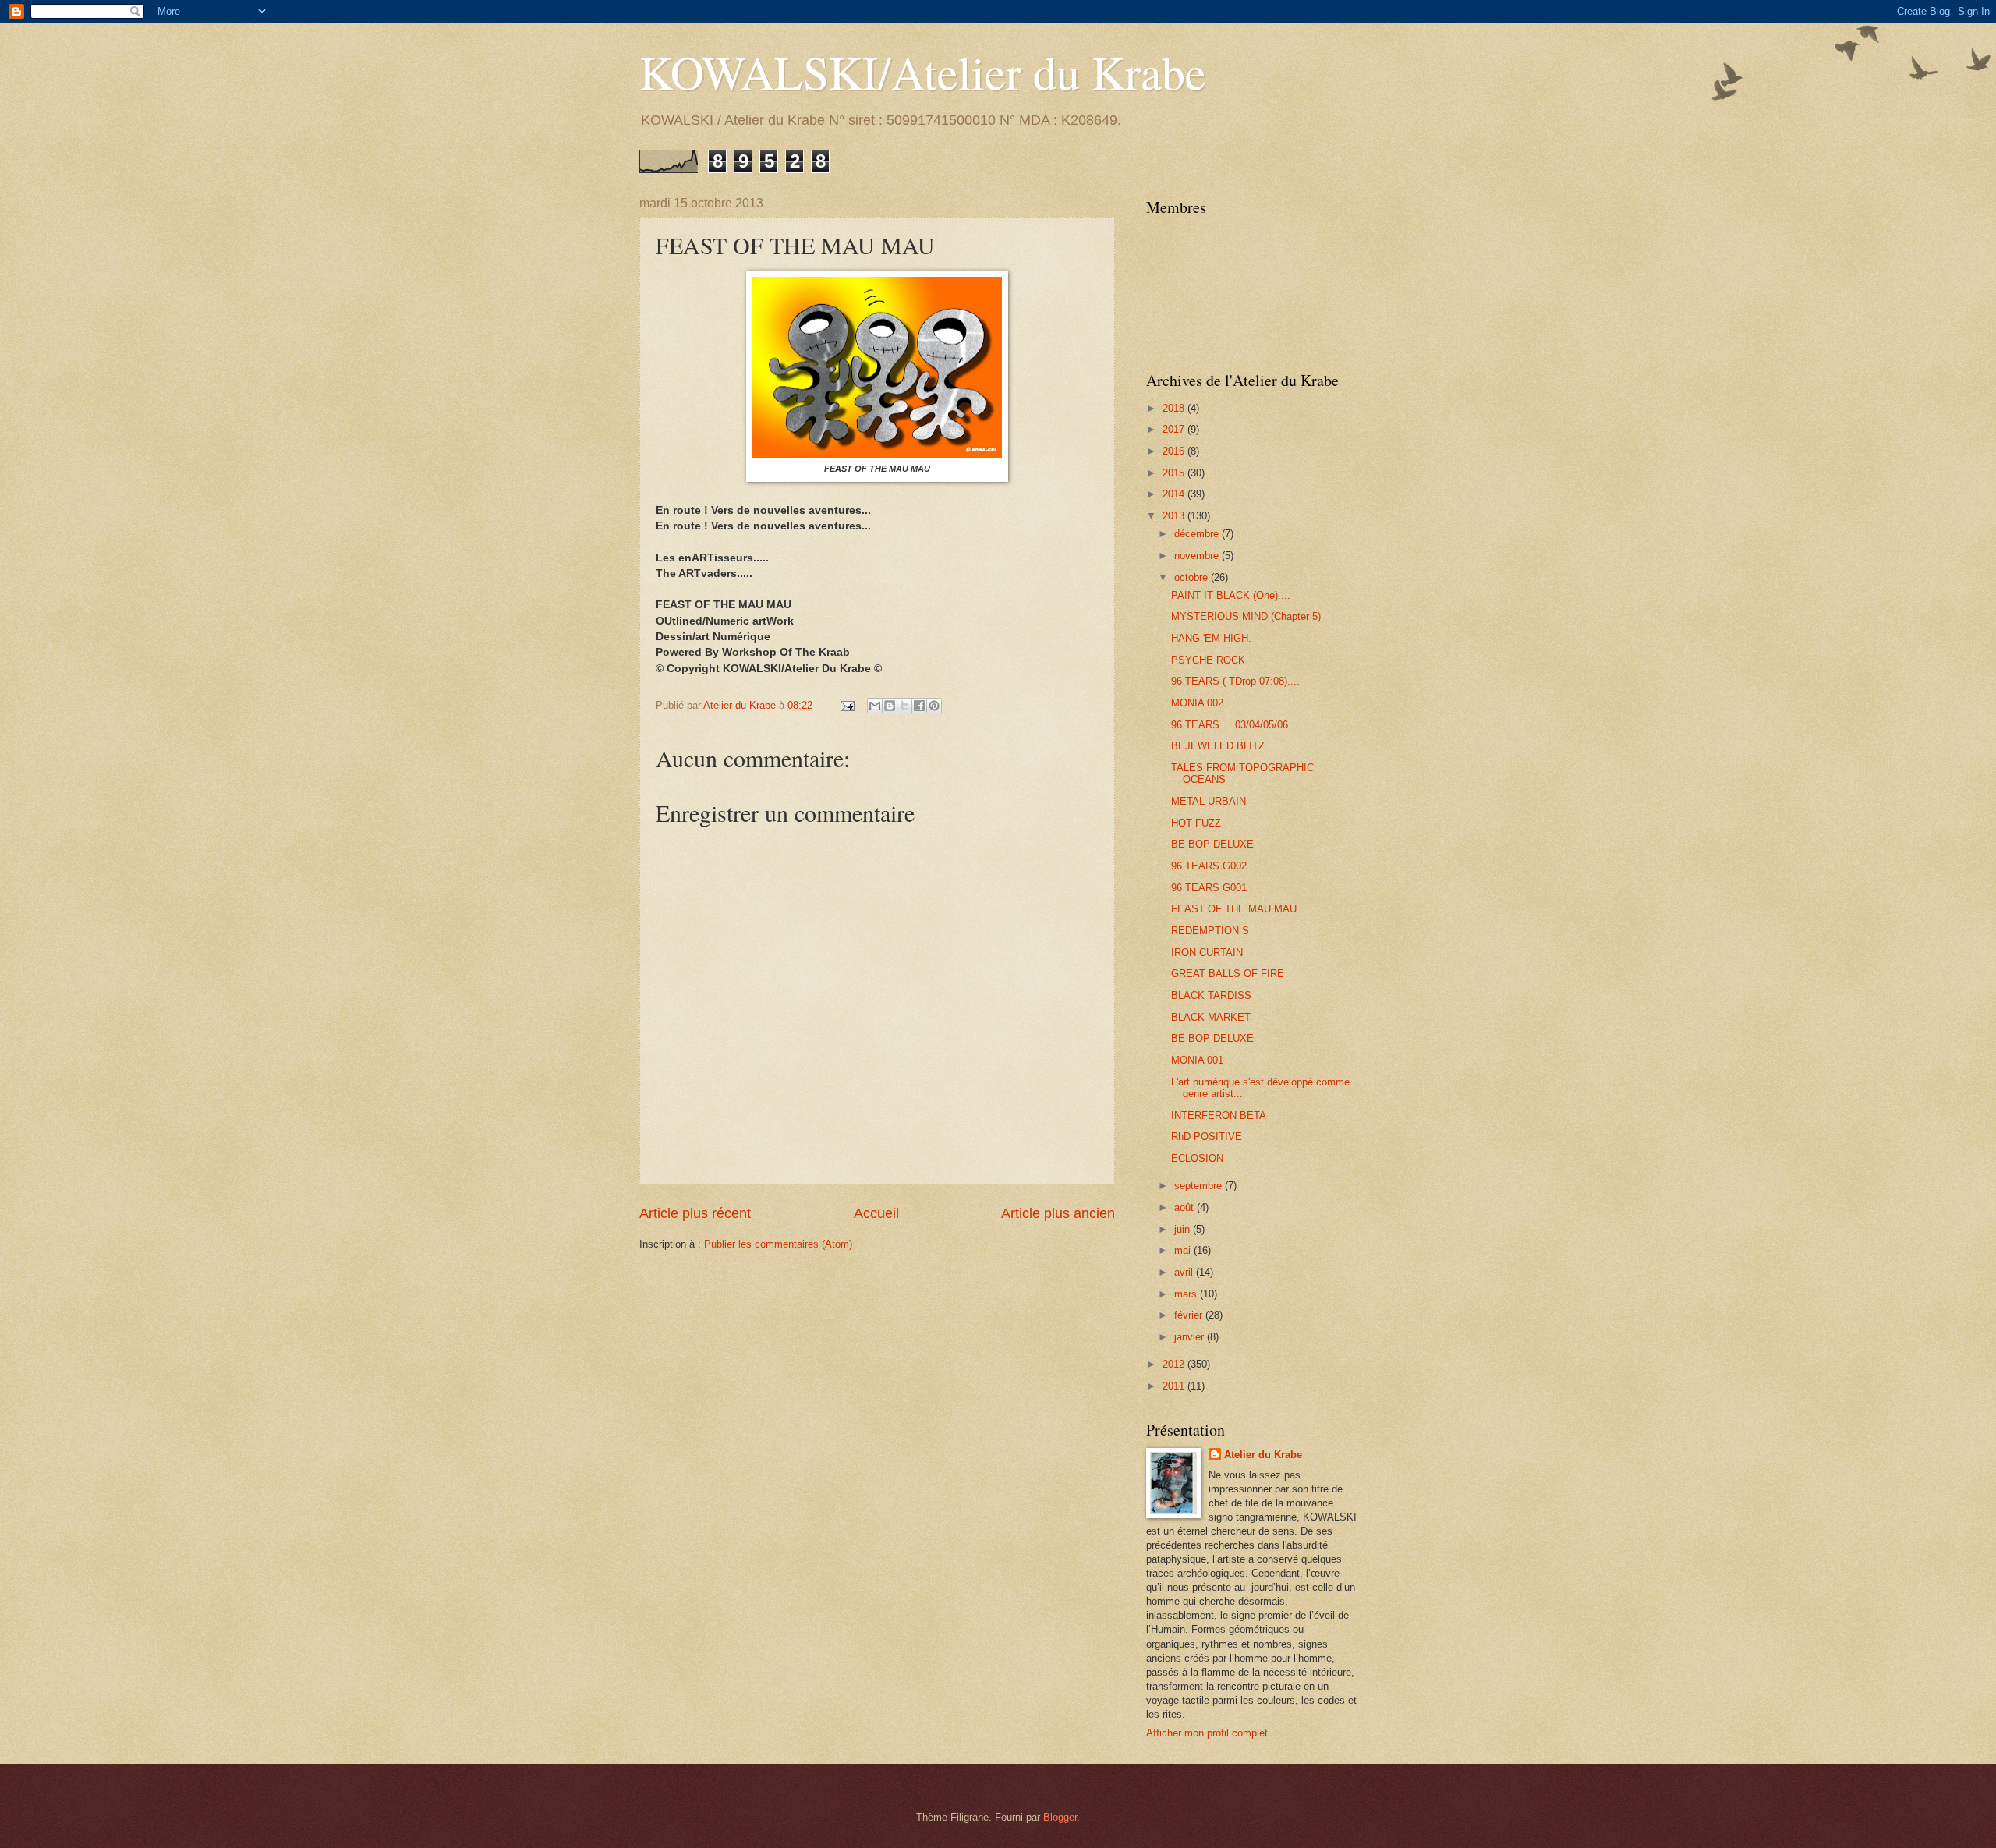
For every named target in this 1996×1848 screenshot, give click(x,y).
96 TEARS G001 (1209, 888)
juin (1184, 1229)
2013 (1175, 516)
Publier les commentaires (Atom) (778, 1244)
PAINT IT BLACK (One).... (1231, 595)
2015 (1175, 473)
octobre (1193, 577)
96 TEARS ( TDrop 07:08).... (1235, 681)
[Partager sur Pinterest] (934, 706)
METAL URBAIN (1209, 801)
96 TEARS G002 (1209, 866)
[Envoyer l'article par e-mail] (847, 705)
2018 (1175, 408)
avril (1185, 1272)
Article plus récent (695, 1213)
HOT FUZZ (1196, 823)
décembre (1198, 534)
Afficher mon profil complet (1207, 1733)
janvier (1191, 1337)
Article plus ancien (1058, 1213)
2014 (1175, 494)
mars (1187, 1294)
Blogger (1060, 1817)
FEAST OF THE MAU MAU (1234, 909)
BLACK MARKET (1211, 1017)
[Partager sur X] (904, 706)
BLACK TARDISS (1211, 995)
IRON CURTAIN (1207, 952)
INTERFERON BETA (1219, 1115)
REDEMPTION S (1210, 931)
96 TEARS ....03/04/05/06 (1230, 725)
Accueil (876, 1213)
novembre (1198, 556)
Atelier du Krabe (1263, 1455)
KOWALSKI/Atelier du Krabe (923, 72)
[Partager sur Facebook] (919, 706)
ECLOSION (1197, 1158)
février (1190, 1315)
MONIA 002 (1197, 703)
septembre (1200, 1186)
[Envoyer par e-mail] (875, 706)
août (1186, 1207)
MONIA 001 (1197, 1060)
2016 (1175, 451)
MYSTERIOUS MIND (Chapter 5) (1246, 616)
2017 (1175, 429)
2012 (1175, 1364)
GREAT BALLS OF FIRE (1228, 974)
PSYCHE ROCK (1208, 660)
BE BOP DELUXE (1212, 844)
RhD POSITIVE (1207, 1136)
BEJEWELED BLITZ (1218, 746)
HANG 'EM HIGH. (1211, 638)
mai (1184, 1250)
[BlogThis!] (890, 706)
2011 (1175, 1386)
